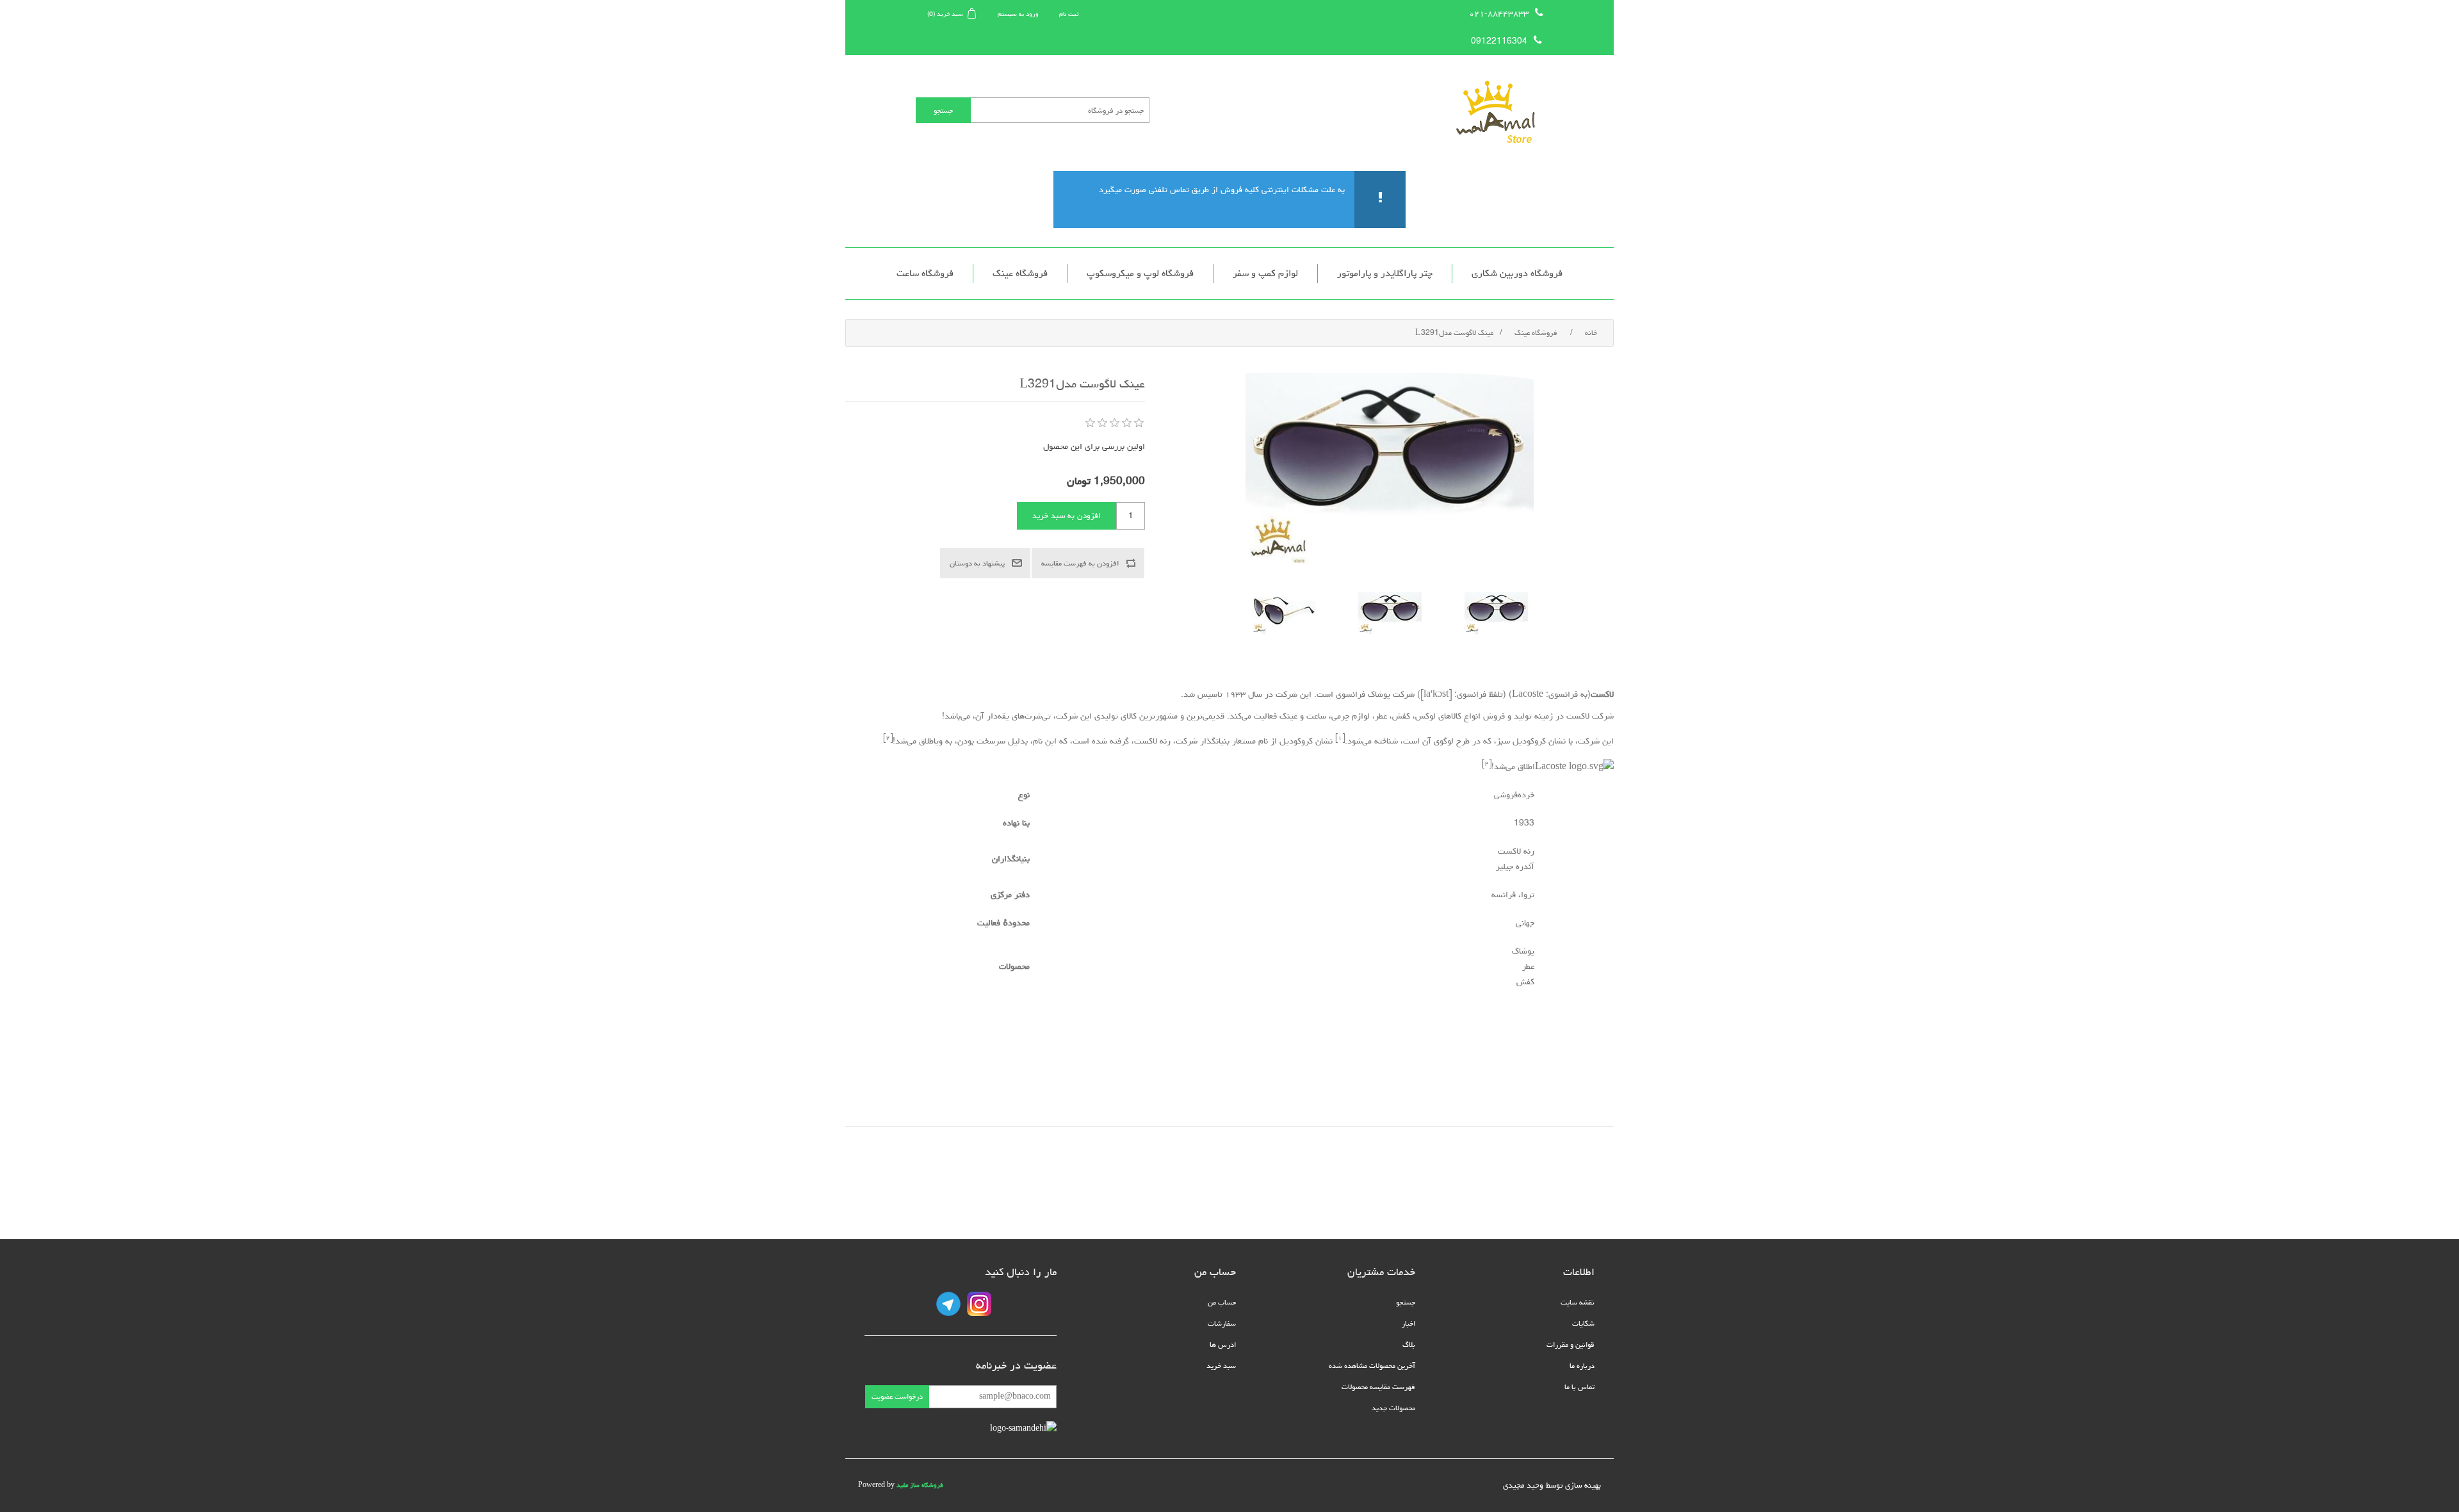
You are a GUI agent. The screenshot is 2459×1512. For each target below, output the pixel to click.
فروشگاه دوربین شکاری (1517, 273)
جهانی (1525, 923)
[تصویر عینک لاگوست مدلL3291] (1497, 613)
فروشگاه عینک (1020, 273)
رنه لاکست (1152, 742)
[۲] (888, 737)
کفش (1401, 716)
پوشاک (1379, 694)
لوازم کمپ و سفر (1265, 273)
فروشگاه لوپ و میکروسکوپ (1140, 273)
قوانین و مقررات (1570, 1345)
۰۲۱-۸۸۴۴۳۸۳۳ (1499, 13)
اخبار (1408, 1323)
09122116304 (1499, 41)
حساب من (1222, 1302)
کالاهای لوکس (1438, 716)
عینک (1288, 716)
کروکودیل (1529, 742)
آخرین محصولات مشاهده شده (1372, 1366)
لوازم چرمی (1351, 716)
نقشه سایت (1578, 1302)
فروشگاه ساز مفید (920, 1485)
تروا (1528, 895)
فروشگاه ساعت (925, 273)
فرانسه (1504, 895)
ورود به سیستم (1018, 14)
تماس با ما (1579, 1387)
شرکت (1404, 694)
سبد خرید (1221, 1366)
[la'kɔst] (1436, 694)
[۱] (1340, 737)
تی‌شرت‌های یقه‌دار (1019, 716)
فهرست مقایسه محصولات (1378, 1387)
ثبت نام (1069, 14)
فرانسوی (1563, 694)
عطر (1381, 716)
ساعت (1316, 716)
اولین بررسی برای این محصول (1094, 446)
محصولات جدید (1393, 1408)
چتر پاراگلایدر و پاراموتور (1385, 273)
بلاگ (1409, 1345)
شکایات (1583, 1323)
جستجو (1406, 1302)
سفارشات (1222, 1323)
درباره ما (1582, 1366)
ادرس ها (1223, 1345)
